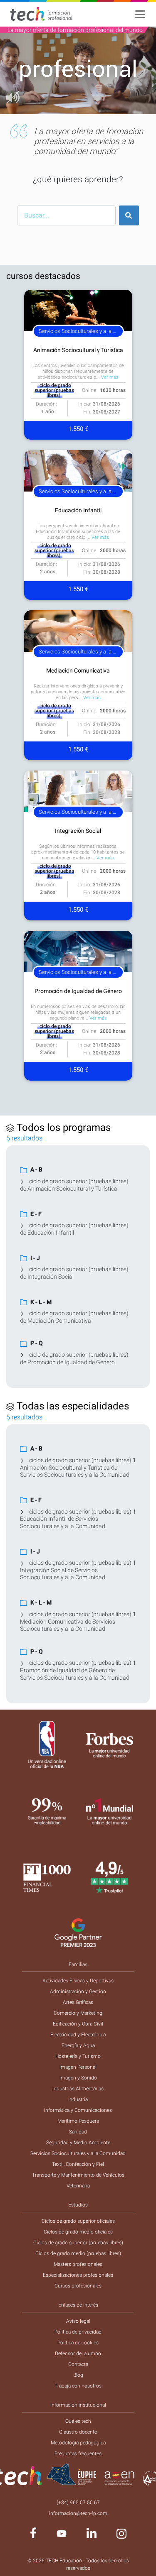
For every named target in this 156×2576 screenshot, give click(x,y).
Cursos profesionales (78, 2286)
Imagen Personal (78, 2067)
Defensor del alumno (78, 2353)
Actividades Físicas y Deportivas (78, 1981)
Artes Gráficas (78, 2002)
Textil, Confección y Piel (78, 2164)
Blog (78, 2375)
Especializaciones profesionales (78, 2275)
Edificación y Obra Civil (78, 2024)
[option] (78, 70)
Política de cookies (78, 2343)
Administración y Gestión (78, 1991)
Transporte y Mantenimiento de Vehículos (78, 2175)
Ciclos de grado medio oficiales (78, 2232)
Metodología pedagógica (78, 2443)
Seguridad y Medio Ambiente (78, 2143)
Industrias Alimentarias (78, 2089)
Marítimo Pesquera (78, 2121)
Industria (78, 2099)
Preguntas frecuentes (78, 2454)
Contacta (78, 2364)
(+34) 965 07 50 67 (78, 2503)
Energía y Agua (78, 2045)
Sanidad (78, 2132)
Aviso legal (78, 2321)
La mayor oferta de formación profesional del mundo (75, 30)
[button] (12, 70)
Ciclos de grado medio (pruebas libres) (78, 2253)
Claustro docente (78, 2432)
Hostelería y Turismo (78, 2056)
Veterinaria (78, 2186)
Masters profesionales (78, 2264)
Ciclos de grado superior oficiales (78, 2221)
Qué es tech (78, 2421)
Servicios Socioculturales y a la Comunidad (78, 2153)
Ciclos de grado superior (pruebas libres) (78, 2243)
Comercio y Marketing (78, 2013)
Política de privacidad (78, 2332)
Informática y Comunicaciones (78, 2110)
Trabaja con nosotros (78, 2386)
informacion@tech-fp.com (78, 2513)
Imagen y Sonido (78, 2078)
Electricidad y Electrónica (78, 2035)
